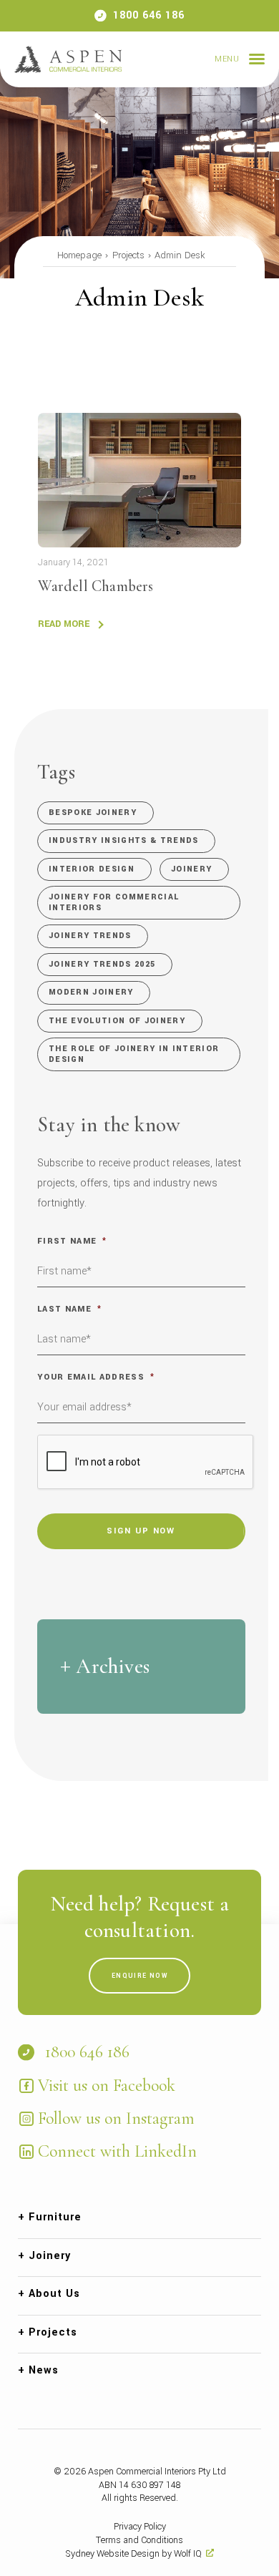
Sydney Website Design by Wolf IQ (134, 2554)
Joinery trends (90, 936)
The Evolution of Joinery (117, 1021)
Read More (64, 624)
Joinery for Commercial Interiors (114, 902)
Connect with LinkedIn (117, 2151)
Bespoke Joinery (93, 813)
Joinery (191, 869)
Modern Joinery (91, 992)
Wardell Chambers (96, 586)
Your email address (96, 1377)
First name (72, 1241)
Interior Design (92, 869)
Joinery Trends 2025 (102, 964)
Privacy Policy (140, 2527)
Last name (69, 1309)
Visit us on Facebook (107, 2085)
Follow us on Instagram (116, 2118)
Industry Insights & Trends (124, 840)
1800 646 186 (149, 15)
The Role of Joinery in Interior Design (134, 1054)
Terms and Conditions (139, 2540)
